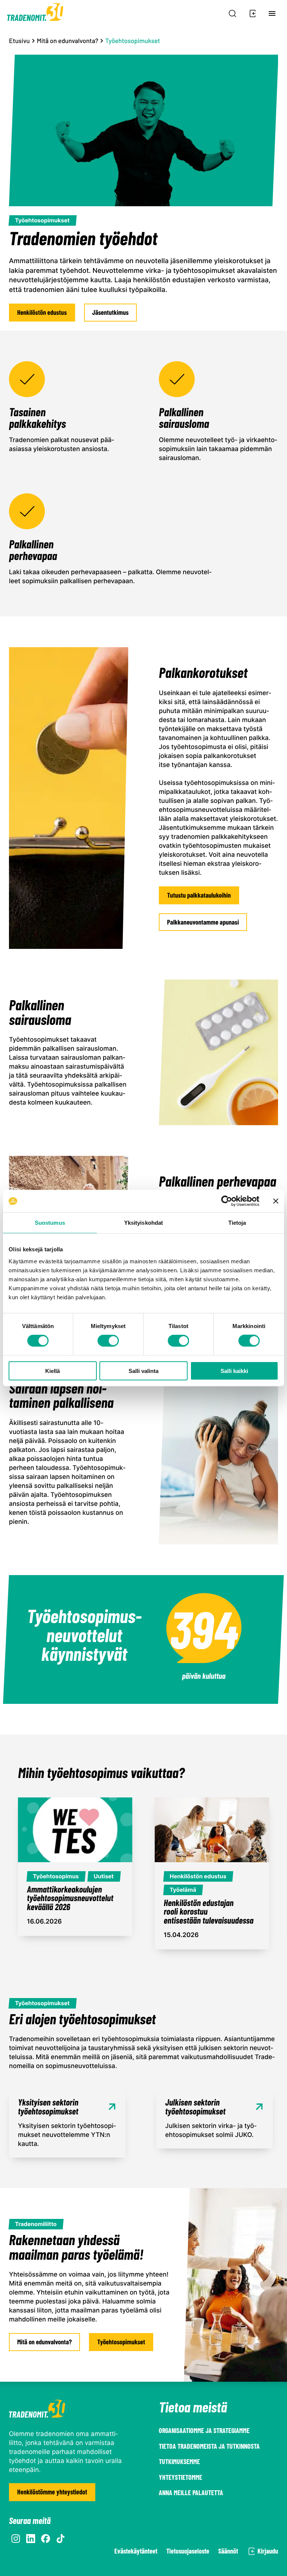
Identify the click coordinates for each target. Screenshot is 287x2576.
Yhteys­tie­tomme (180, 2477)
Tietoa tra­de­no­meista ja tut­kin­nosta (209, 2446)
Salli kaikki (234, 1371)
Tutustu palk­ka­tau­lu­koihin (199, 895)
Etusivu (19, 41)
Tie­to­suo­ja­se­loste (188, 2551)
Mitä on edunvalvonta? (68, 41)
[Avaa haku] (232, 13)
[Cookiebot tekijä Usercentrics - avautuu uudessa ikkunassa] (227, 1201)
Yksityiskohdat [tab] (143, 1223)
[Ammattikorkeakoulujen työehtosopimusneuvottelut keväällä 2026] (75, 1866)
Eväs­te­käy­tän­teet (136, 2551)
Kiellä (53, 1371)
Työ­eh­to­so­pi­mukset (121, 2342)
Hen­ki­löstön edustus (42, 312)
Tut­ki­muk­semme (179, 2461)
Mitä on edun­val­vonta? (44, 2342)
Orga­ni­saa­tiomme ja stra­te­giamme (204, 2430)
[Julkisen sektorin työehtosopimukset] (215, 2119)
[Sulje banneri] (276, 1201)
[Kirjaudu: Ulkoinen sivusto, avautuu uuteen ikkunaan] (251, 13)
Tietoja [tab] (237, 1223)
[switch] (108, 1341)
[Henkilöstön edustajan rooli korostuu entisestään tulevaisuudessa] (212, 1873)
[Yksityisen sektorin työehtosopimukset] (67, 2123)
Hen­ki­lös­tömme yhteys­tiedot (52, 2492)
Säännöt (228, 2551)
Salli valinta (143, 1371)
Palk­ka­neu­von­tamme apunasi (203, 922)
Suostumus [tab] (50, 1223)
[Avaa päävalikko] (272, 13)
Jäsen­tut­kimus (111, 312)
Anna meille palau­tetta (191, 2493)
